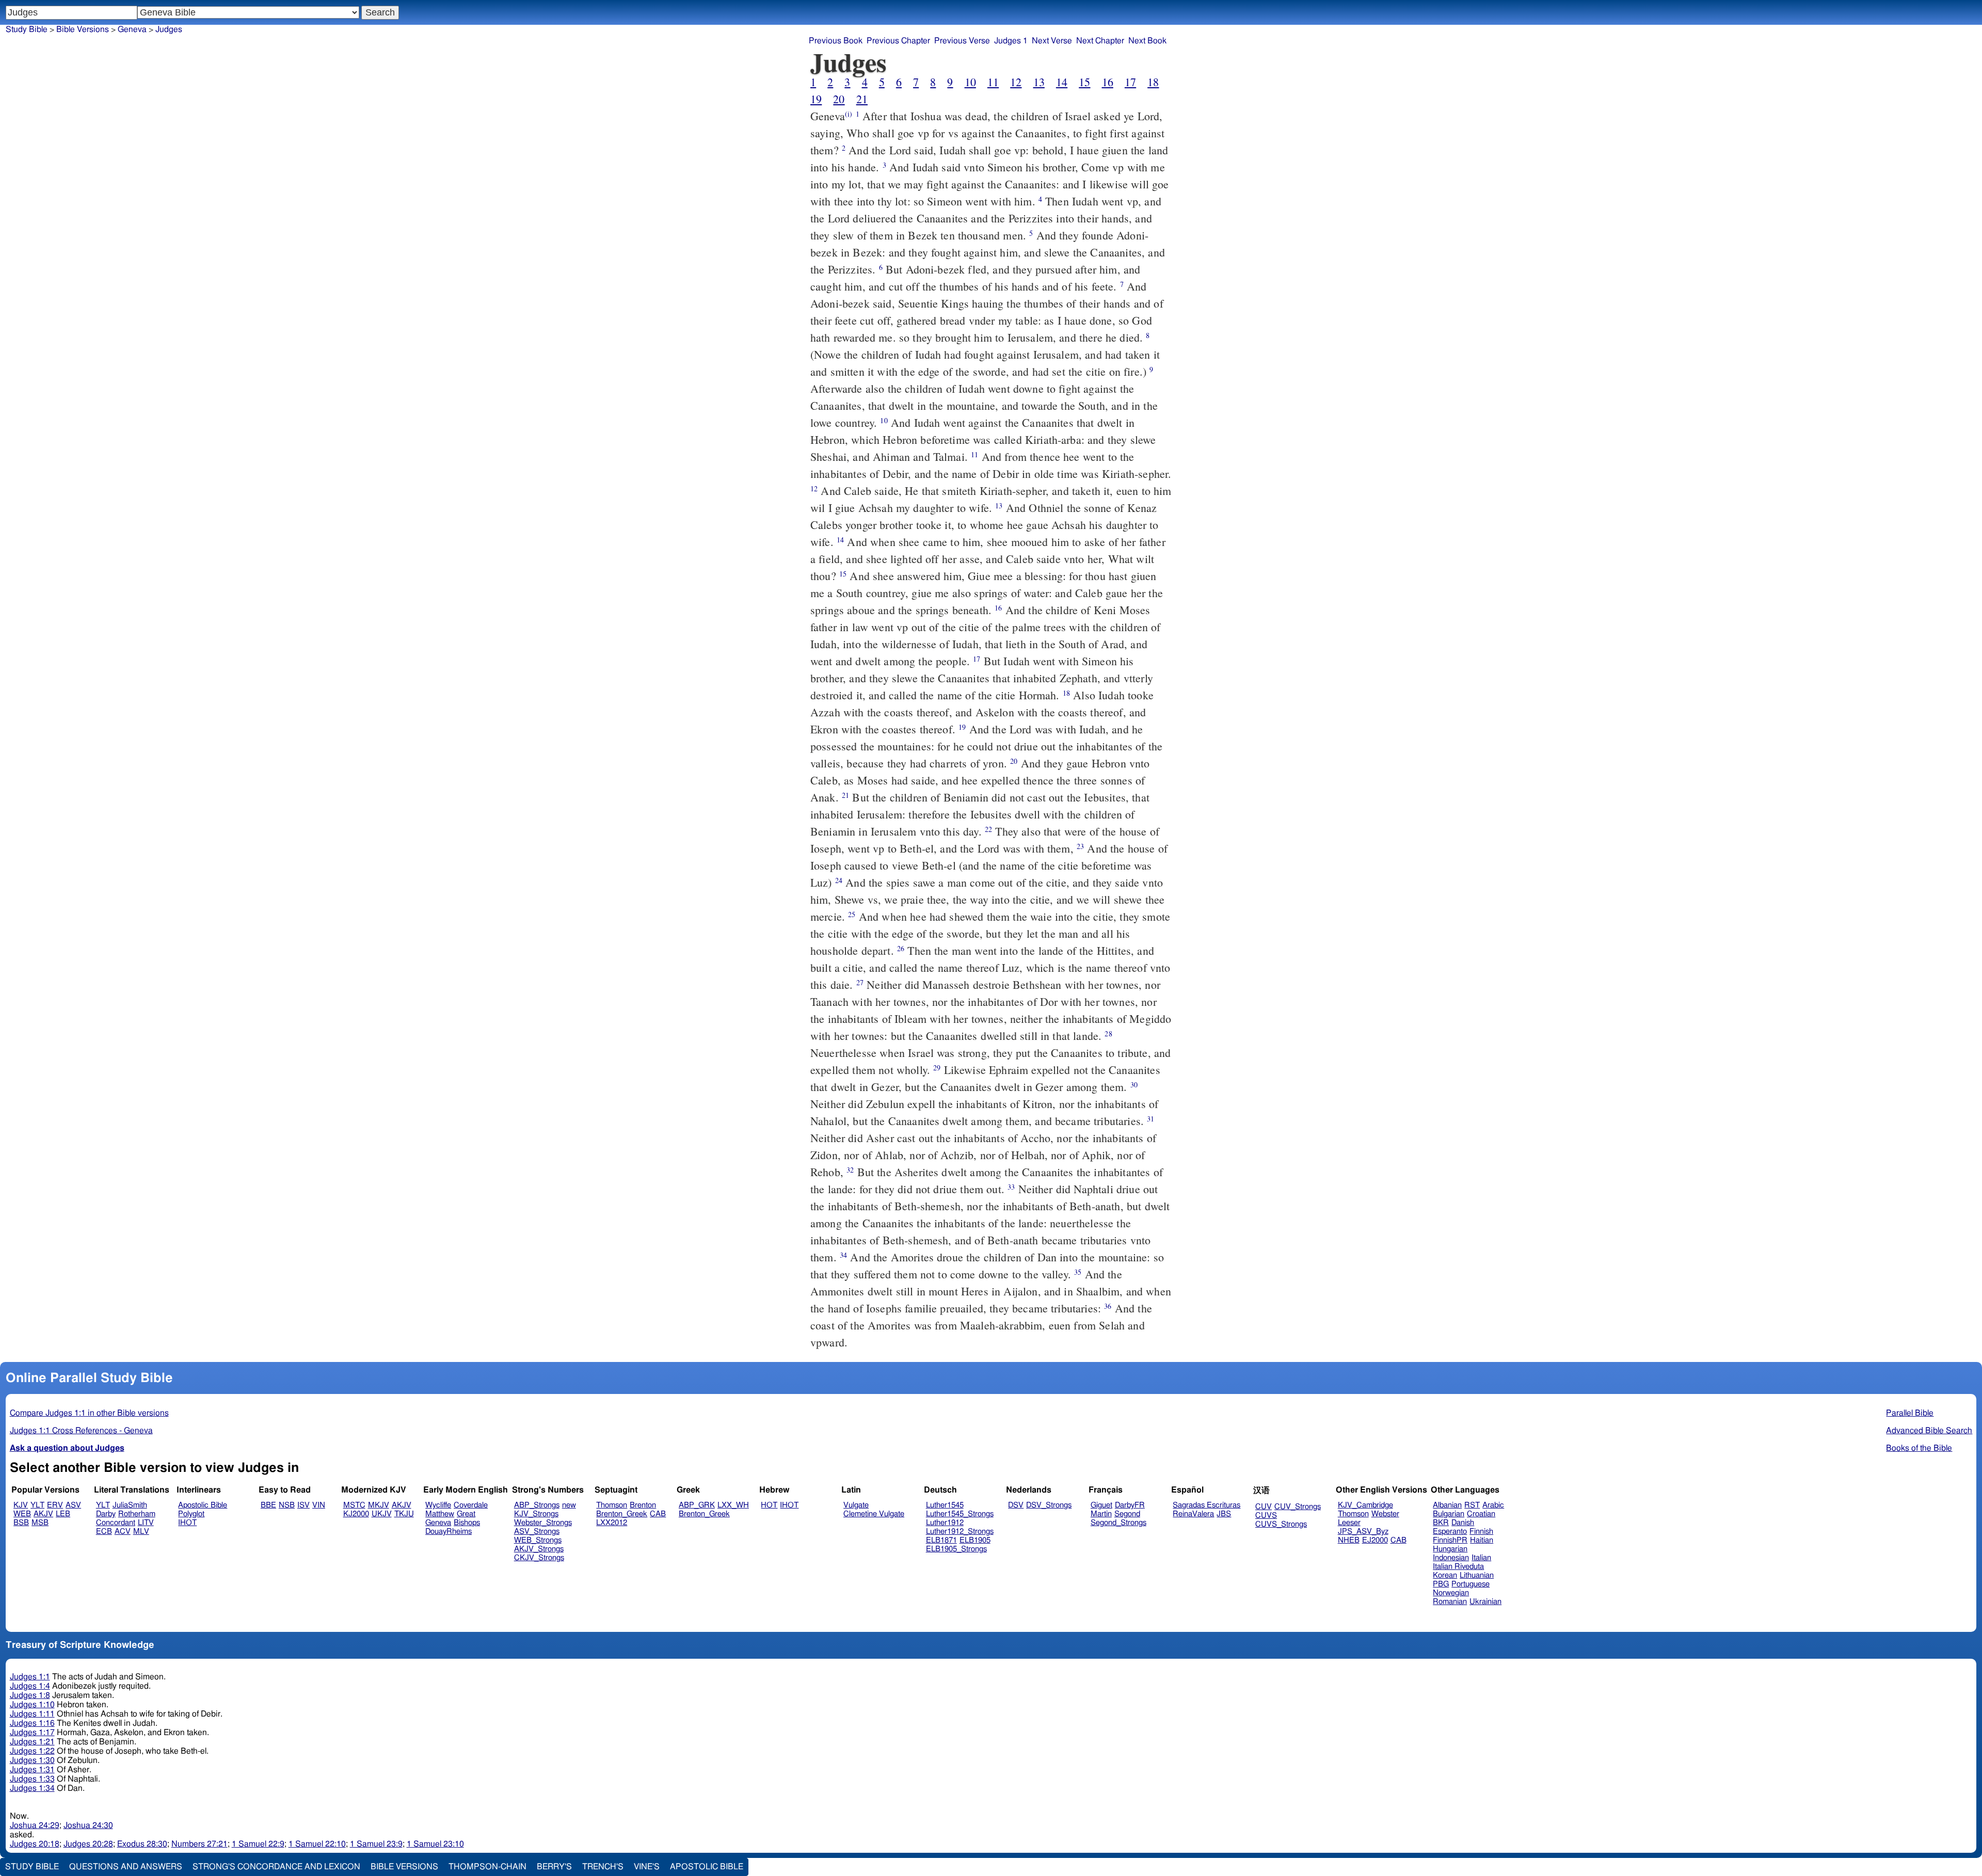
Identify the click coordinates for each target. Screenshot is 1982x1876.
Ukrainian (1485, 1602)
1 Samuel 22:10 (317, 1844)
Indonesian (1451, 1558)
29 (937, 1068)
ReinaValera (1193, 1514)
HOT (769, 1505)
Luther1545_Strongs (960, 1514)
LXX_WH (733, 1505)
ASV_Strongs (537, 1532)
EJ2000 (1375, 1540)
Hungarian (1450, 1549)
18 (1153, 82)
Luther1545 (945, 1505)
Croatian (1481, 1514)
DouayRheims (449, 1532)
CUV (1264, 1507)
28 (1108, 1033)
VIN (319, 1505)
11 (993, 82)
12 (1016, 82)
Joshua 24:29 (35, 1825)
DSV (1016, 1505)
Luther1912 (945, 1523)
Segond (1127, 1514)
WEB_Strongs (538, 1540)
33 (1011, 1187)
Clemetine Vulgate (874, 1514)
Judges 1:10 (32, 1705)
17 (1130, 82)
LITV (146, 1523)
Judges (169, 29)
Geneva (132, 29)
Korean (1445, 1575)
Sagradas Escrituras (1206, 1505)
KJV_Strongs (536, 1514)
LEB (63, 1514)
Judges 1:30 (32, 1760)
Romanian (1450, 1602)
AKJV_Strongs (539, 1549)
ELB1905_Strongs (956, 1549)
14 (1062, 82)
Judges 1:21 (32, 1742)
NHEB (1349, 1540)
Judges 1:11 (32, 1714)
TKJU (404, 1514)
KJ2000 (356, 1514)
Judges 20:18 (35, 1844)
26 (901, 948)
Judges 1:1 (30, 1677)
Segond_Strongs (1118, 1523)
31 (1150, 1119)
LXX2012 (612, 1523)
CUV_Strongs (1298, 1507)
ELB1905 (975, 1540)
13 (1039, 82)
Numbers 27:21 (199, 1844)
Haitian (1482, 1540)
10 (970, 82)
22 (988, 829)
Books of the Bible (1919, 1448)
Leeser (1349, 1523)
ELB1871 (941, 1540)
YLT (37, 1505)
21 (862, 99)
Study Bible (27, 29)
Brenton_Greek (622, 1514)
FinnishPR (1450, 1540)
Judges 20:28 (88, 1844)
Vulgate (856, 1505)
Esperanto (1450, 1532)
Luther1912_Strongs (960, 1532)
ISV (303, 1505)
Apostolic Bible (707, 1867)
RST (1472, 1505)
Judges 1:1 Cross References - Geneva (81, 1431)
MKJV (379, 1505)
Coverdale (471, 1505)
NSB (287, 1505)
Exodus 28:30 (142, 1844)
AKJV (43, 1514)
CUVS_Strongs (1281, 1524)
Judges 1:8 (30, 1695)
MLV (141, 1532)
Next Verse (1052, 41)
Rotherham (137, 1514)
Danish (1463, 1523)
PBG (1441, 1584)
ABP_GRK (697, 1505)
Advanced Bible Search (1929, 1431)
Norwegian (1451, 1593)
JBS (1224, 1514)
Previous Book (836, 41)
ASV (73, 1505)
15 (1084, 82)
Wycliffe (438, 1505)
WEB (22, 1514)
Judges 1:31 (32, 1770)
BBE (268, 1505)
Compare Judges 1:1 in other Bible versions (89, 1413)
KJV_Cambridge (1365, 1505)
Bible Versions (83, 29)
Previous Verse (962, 41)
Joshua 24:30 (88, 1825)
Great (466, 1514)
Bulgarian (1449, 1514)
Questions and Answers (126, 1867)
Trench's (603, 1867)
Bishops (467, 1523)
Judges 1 (1011, 41)
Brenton (643, 1505)
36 (1108, 1306)
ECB (104, 1532)
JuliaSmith (130, 1505)
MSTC (354, 1505)
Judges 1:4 (30, 1686)
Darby (106, 1514)
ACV (123, 1532)
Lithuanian (1477, 1575)
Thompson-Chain (487, 1867)
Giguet (1101, 1505)
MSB (40, 1523)
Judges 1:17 (32, 1733)
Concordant (116, 1523)
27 (860, 982)
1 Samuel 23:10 (435, 1844)
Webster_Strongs (543, 1523)
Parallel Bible (1910, 1413)
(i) (849, 114)
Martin (1101, 1514)
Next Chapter (1100, 41)
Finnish (1481, 1532)
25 (852, 914)
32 (850, 1170)
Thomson (612, 1505)
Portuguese (1470, 1584)
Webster (1385, 1514)
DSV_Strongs (1049, 1505)
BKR (1441, 1523)
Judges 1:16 (32, 1723)
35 (1078, 1272)
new (569, 1505)
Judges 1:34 (32, 1788)
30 (1134, 1085)
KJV (21, 1505)
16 (1108, 82)
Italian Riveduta (1458, 1567)
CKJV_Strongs (539, 1558)
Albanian (1447, 1505)
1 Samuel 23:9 (376, 1844)
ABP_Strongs (537, 1505)
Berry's (554, 1867)
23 (1080, 846)
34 (843, 1255)
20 (839, 99)
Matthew (440, 1514)
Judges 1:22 (32, 1751)
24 (839, 880)
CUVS (1266, 1516)
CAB (658, 1514)
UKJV (382, 1514)
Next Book (1147, 41)
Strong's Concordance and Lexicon (276, 1867)
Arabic (1493, 1505)
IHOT (187, 1523)
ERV (55, 1505)
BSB (21, 1523)
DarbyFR (1130, 1505)
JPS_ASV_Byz (1363, 1532)
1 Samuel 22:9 (258, 1844)
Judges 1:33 (32, 1779)
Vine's (647, 1867)
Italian (1481, 1558)
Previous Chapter (898, 41)
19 (816, 99)
